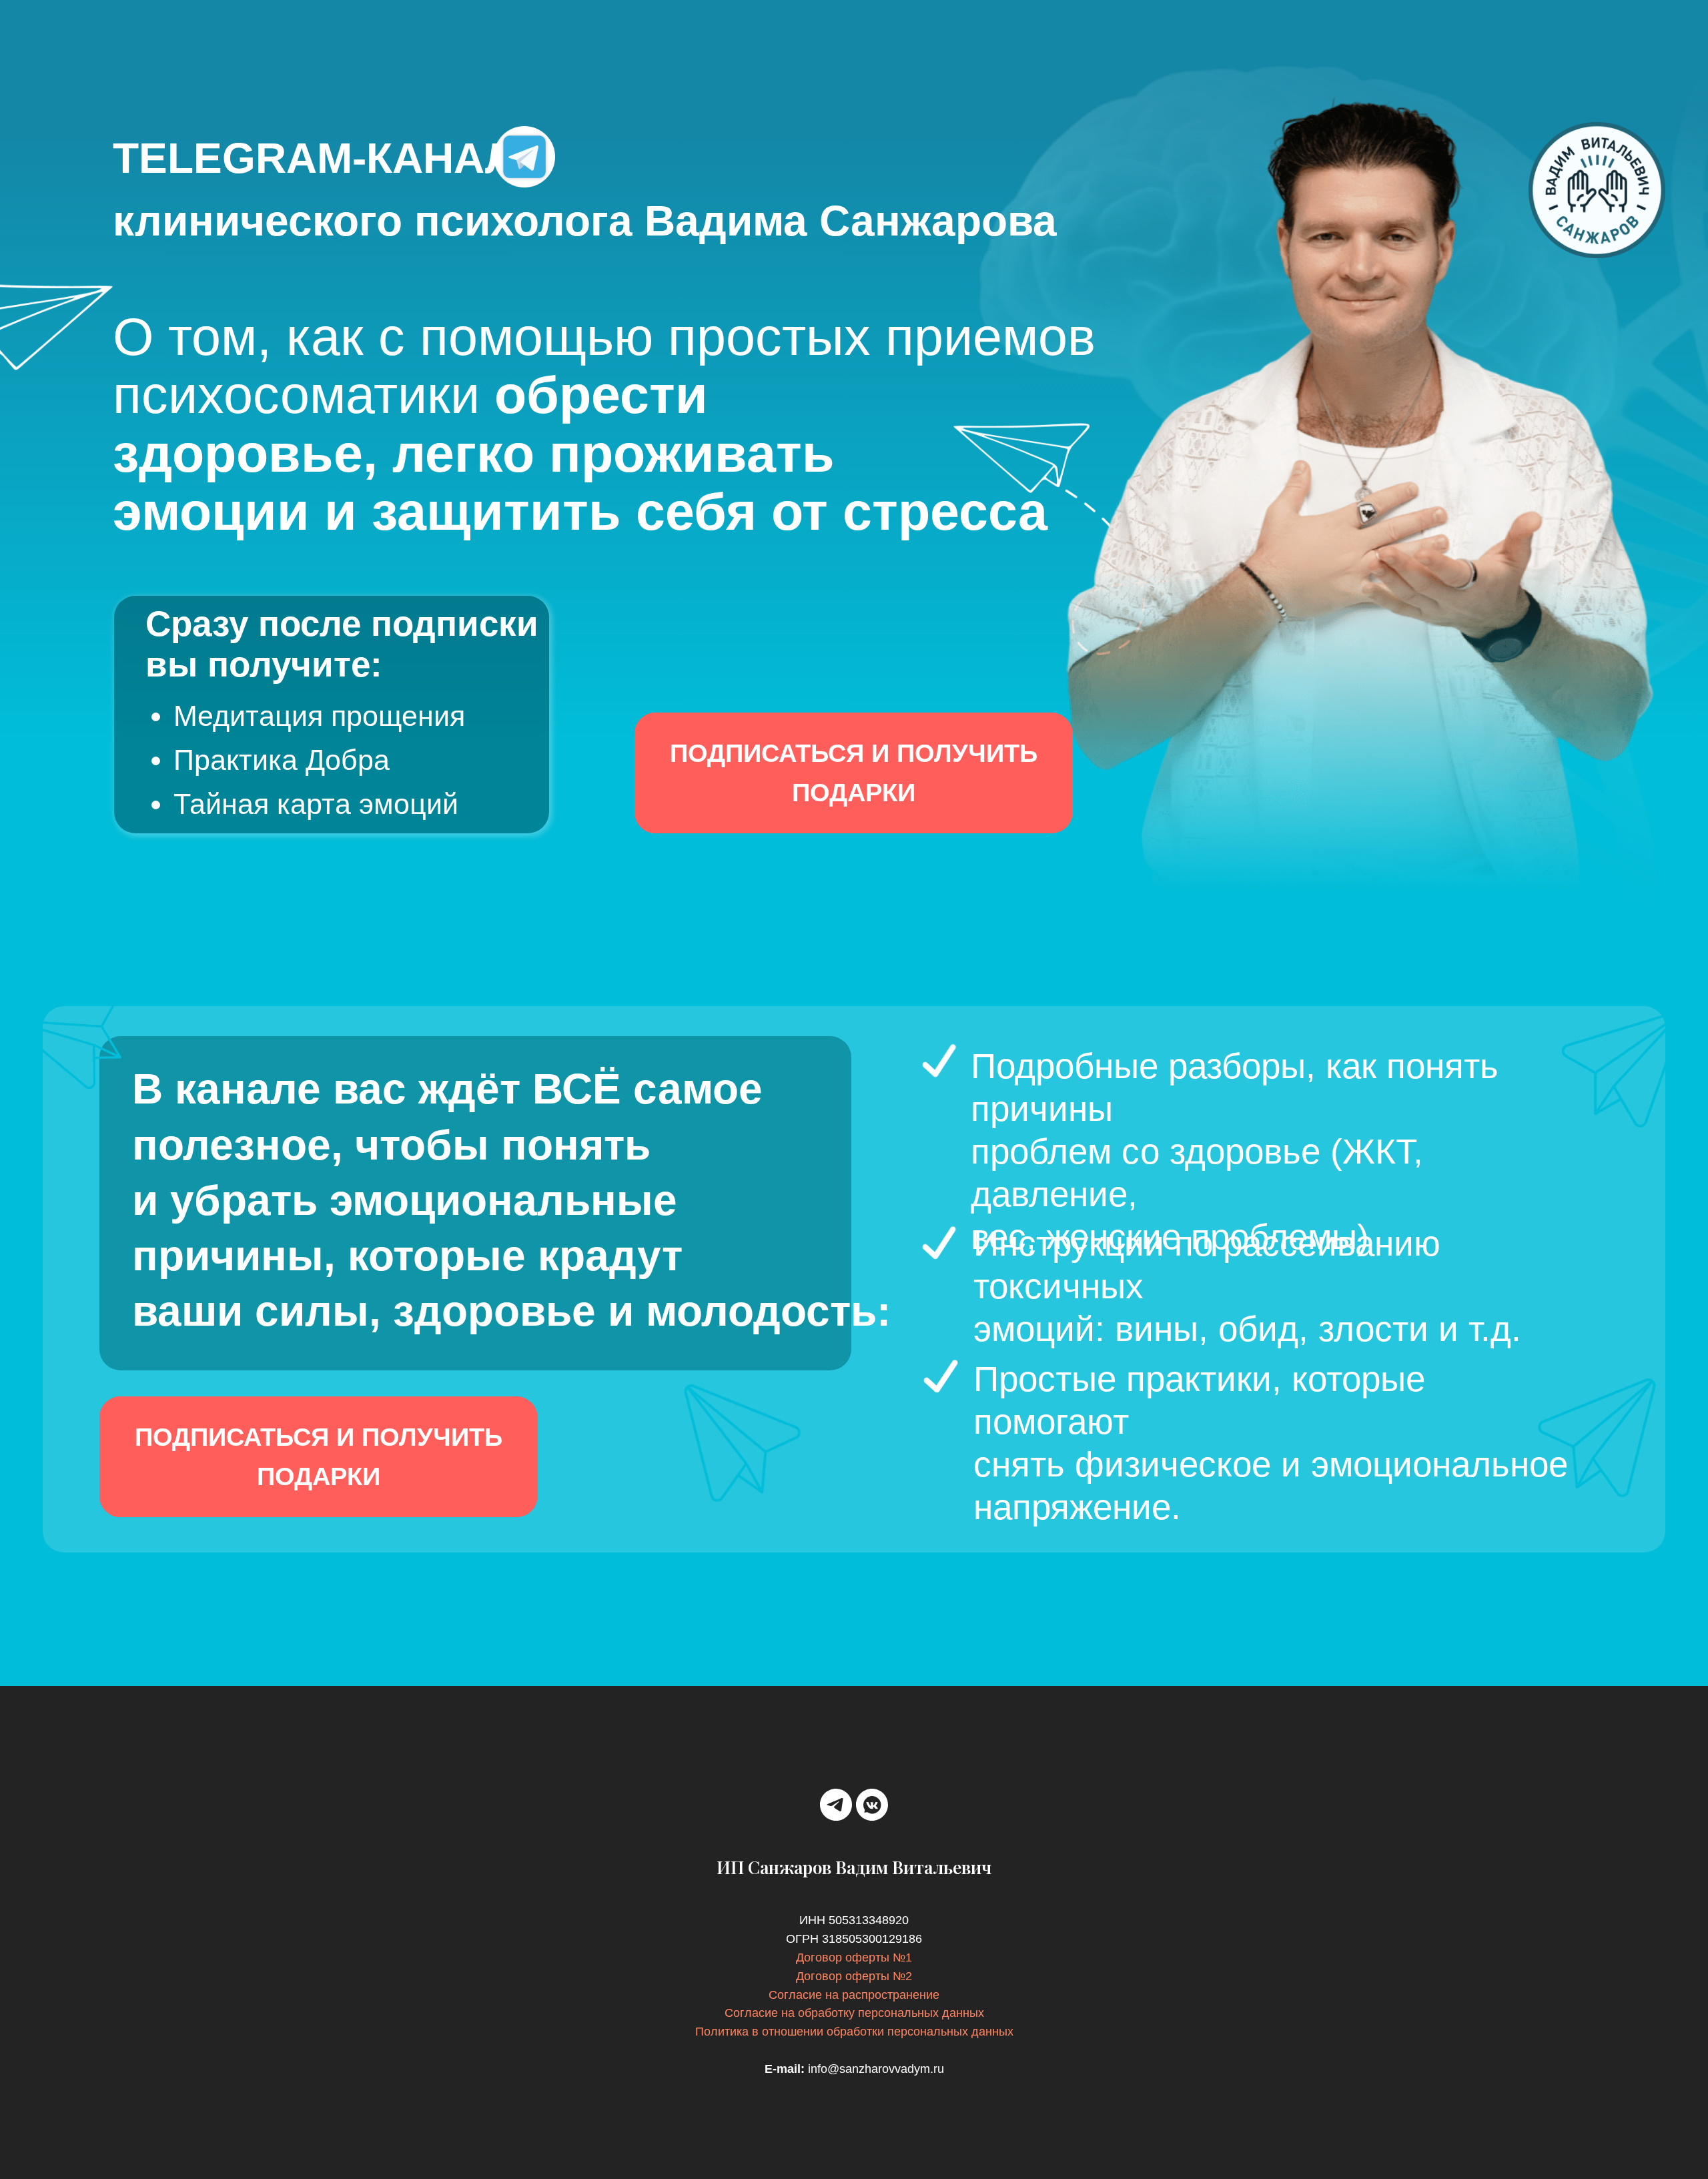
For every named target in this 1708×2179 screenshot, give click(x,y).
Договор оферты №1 (854, 1957)
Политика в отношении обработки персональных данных (854, 2032)
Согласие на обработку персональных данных (854, 2013)
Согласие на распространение (854, 1995)
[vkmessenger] (872, 1805)
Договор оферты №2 (854, 1976)
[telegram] (836, 1805)
